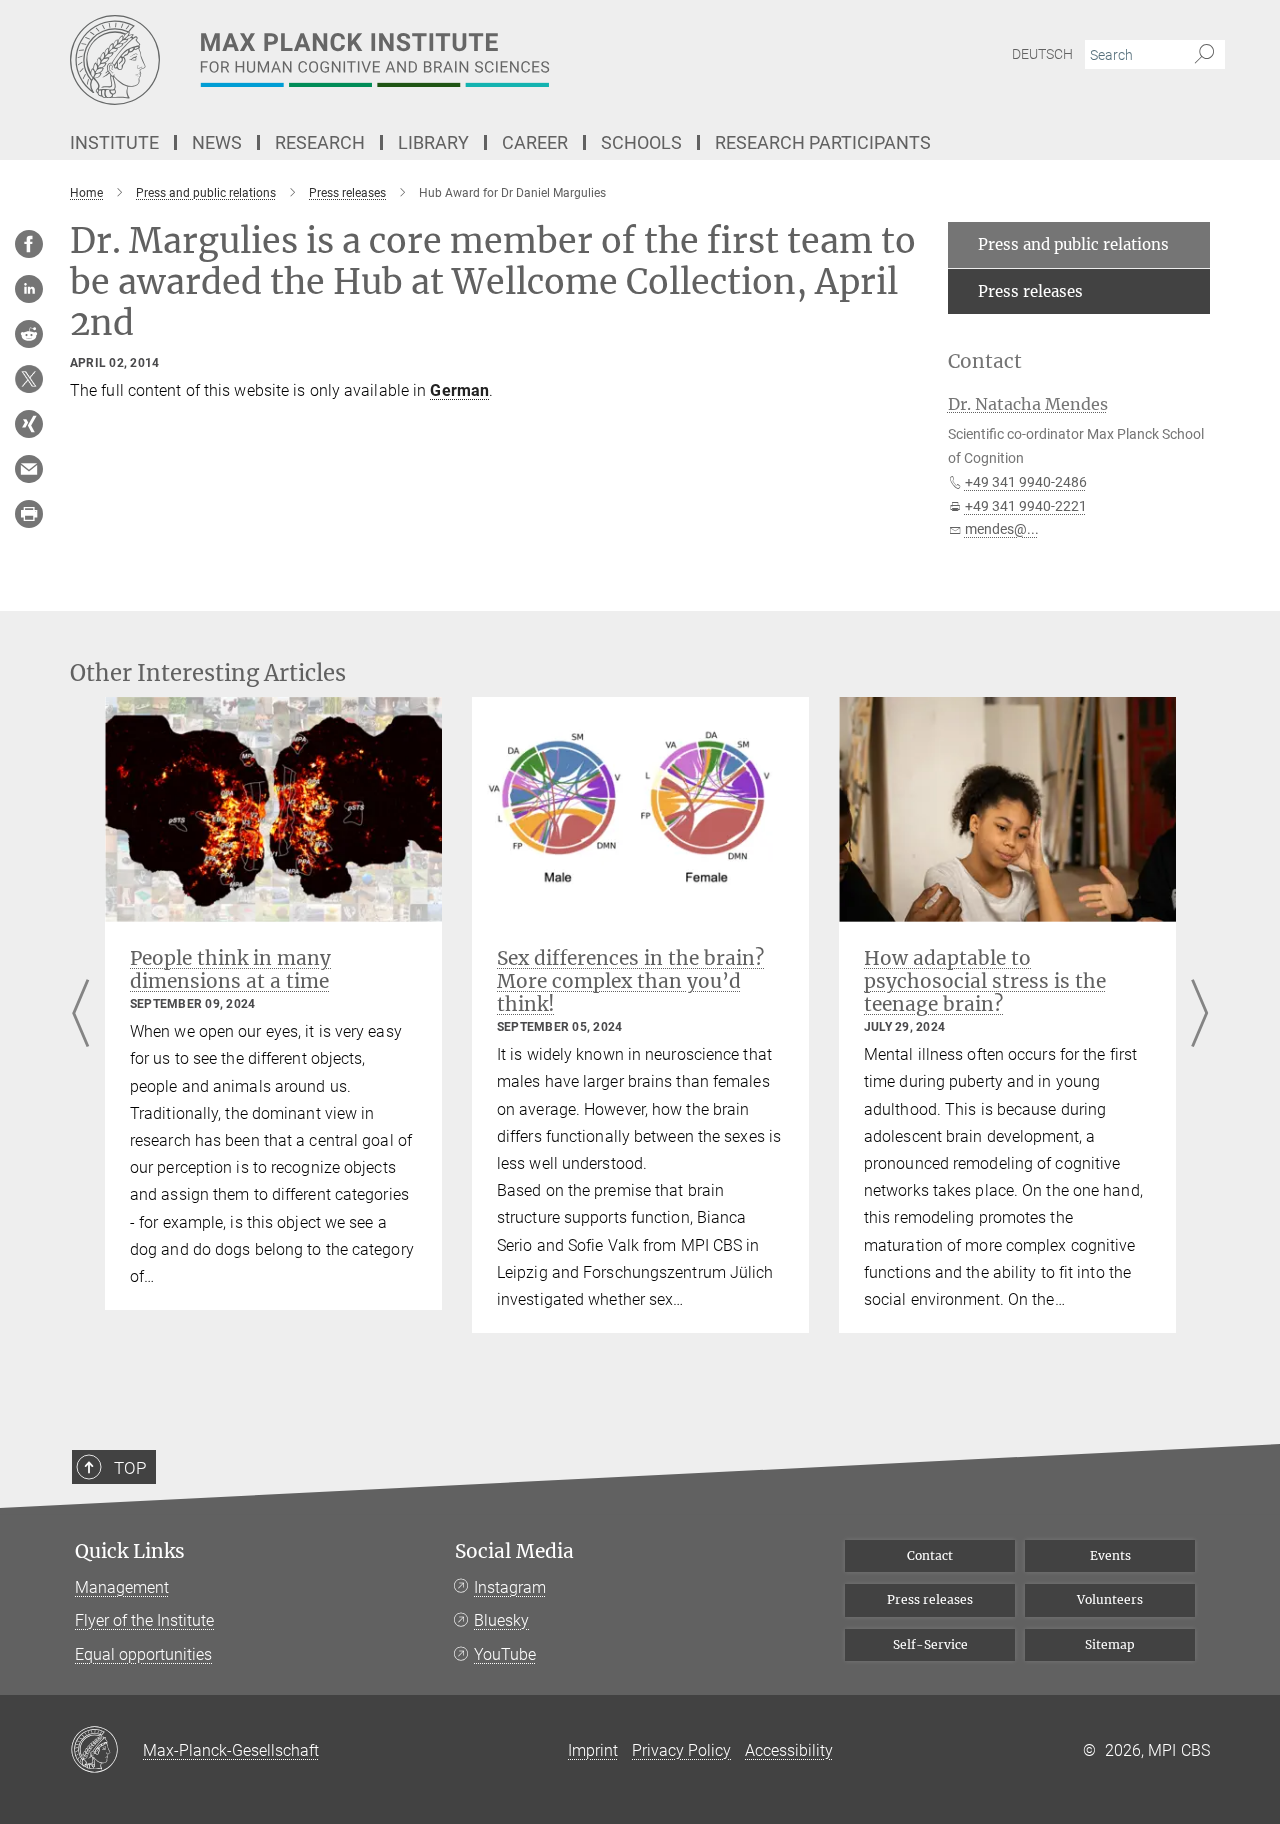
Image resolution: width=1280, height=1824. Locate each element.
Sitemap (1110, 1644)
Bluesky (501, 1620)
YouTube (505, 1654)
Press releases (1030, 291)
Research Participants (823, 142)
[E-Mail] (29, 469)
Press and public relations (1073, 244)
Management (122, 1587)
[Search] (1204, 55)
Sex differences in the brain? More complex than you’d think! (630, 981)
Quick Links (130, 1551)
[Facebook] (29, 244)
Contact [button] (985, 361)
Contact (930, 1555)
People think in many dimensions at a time (230, 969)
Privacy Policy (681, 1750)
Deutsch (1042, 54)
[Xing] (29, 424)
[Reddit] (29, 334)
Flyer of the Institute (144, 1620)
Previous (80, 1015)
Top (130, 1468)
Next (1199, 1015)
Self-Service (930, 1644)
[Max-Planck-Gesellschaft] (106, 1751)
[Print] (29, 514)
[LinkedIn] (29, 289)
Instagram (510, 1587)
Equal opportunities (143, 1654)
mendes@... (1002, 529)
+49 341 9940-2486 (1026, 482)
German (459, 390)
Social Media (514, 1551)
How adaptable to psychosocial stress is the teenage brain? (985, 981)
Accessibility (789, 1750)
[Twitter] (29, 379)
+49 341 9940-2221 (1026, 506)
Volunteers (1110, 1599)
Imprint (593, 1750)
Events (1110, 1555)
